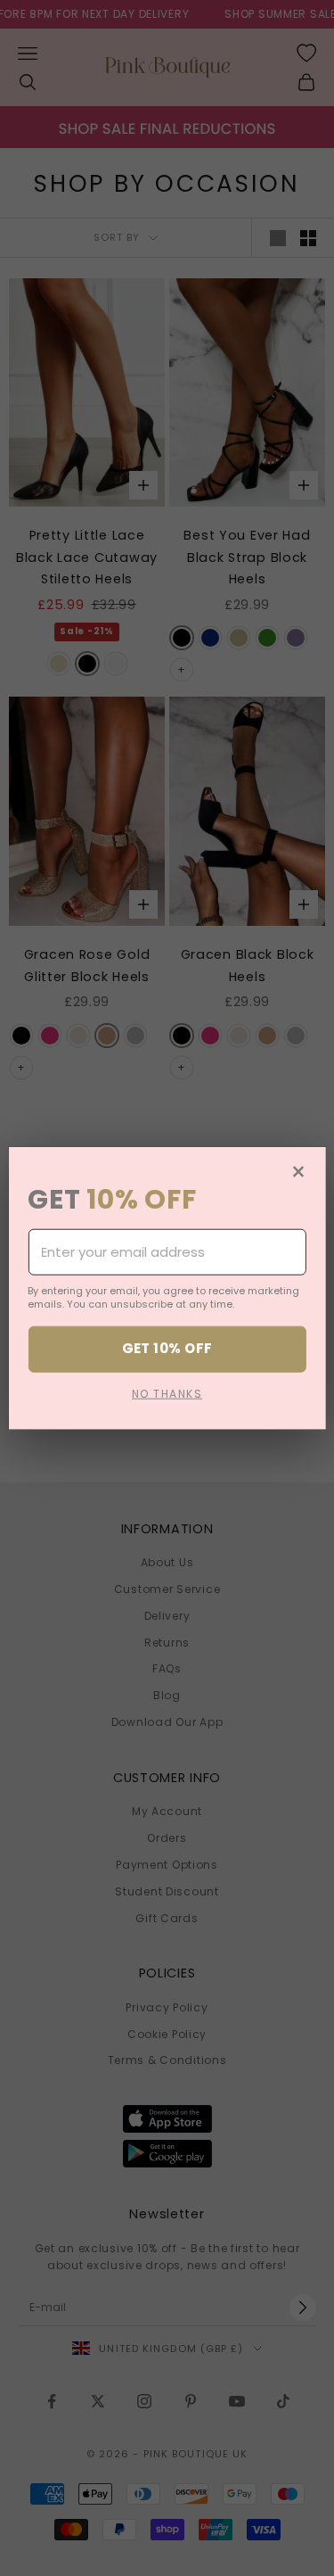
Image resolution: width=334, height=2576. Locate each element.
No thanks (167, 1393)
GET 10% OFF (167, 1348)
